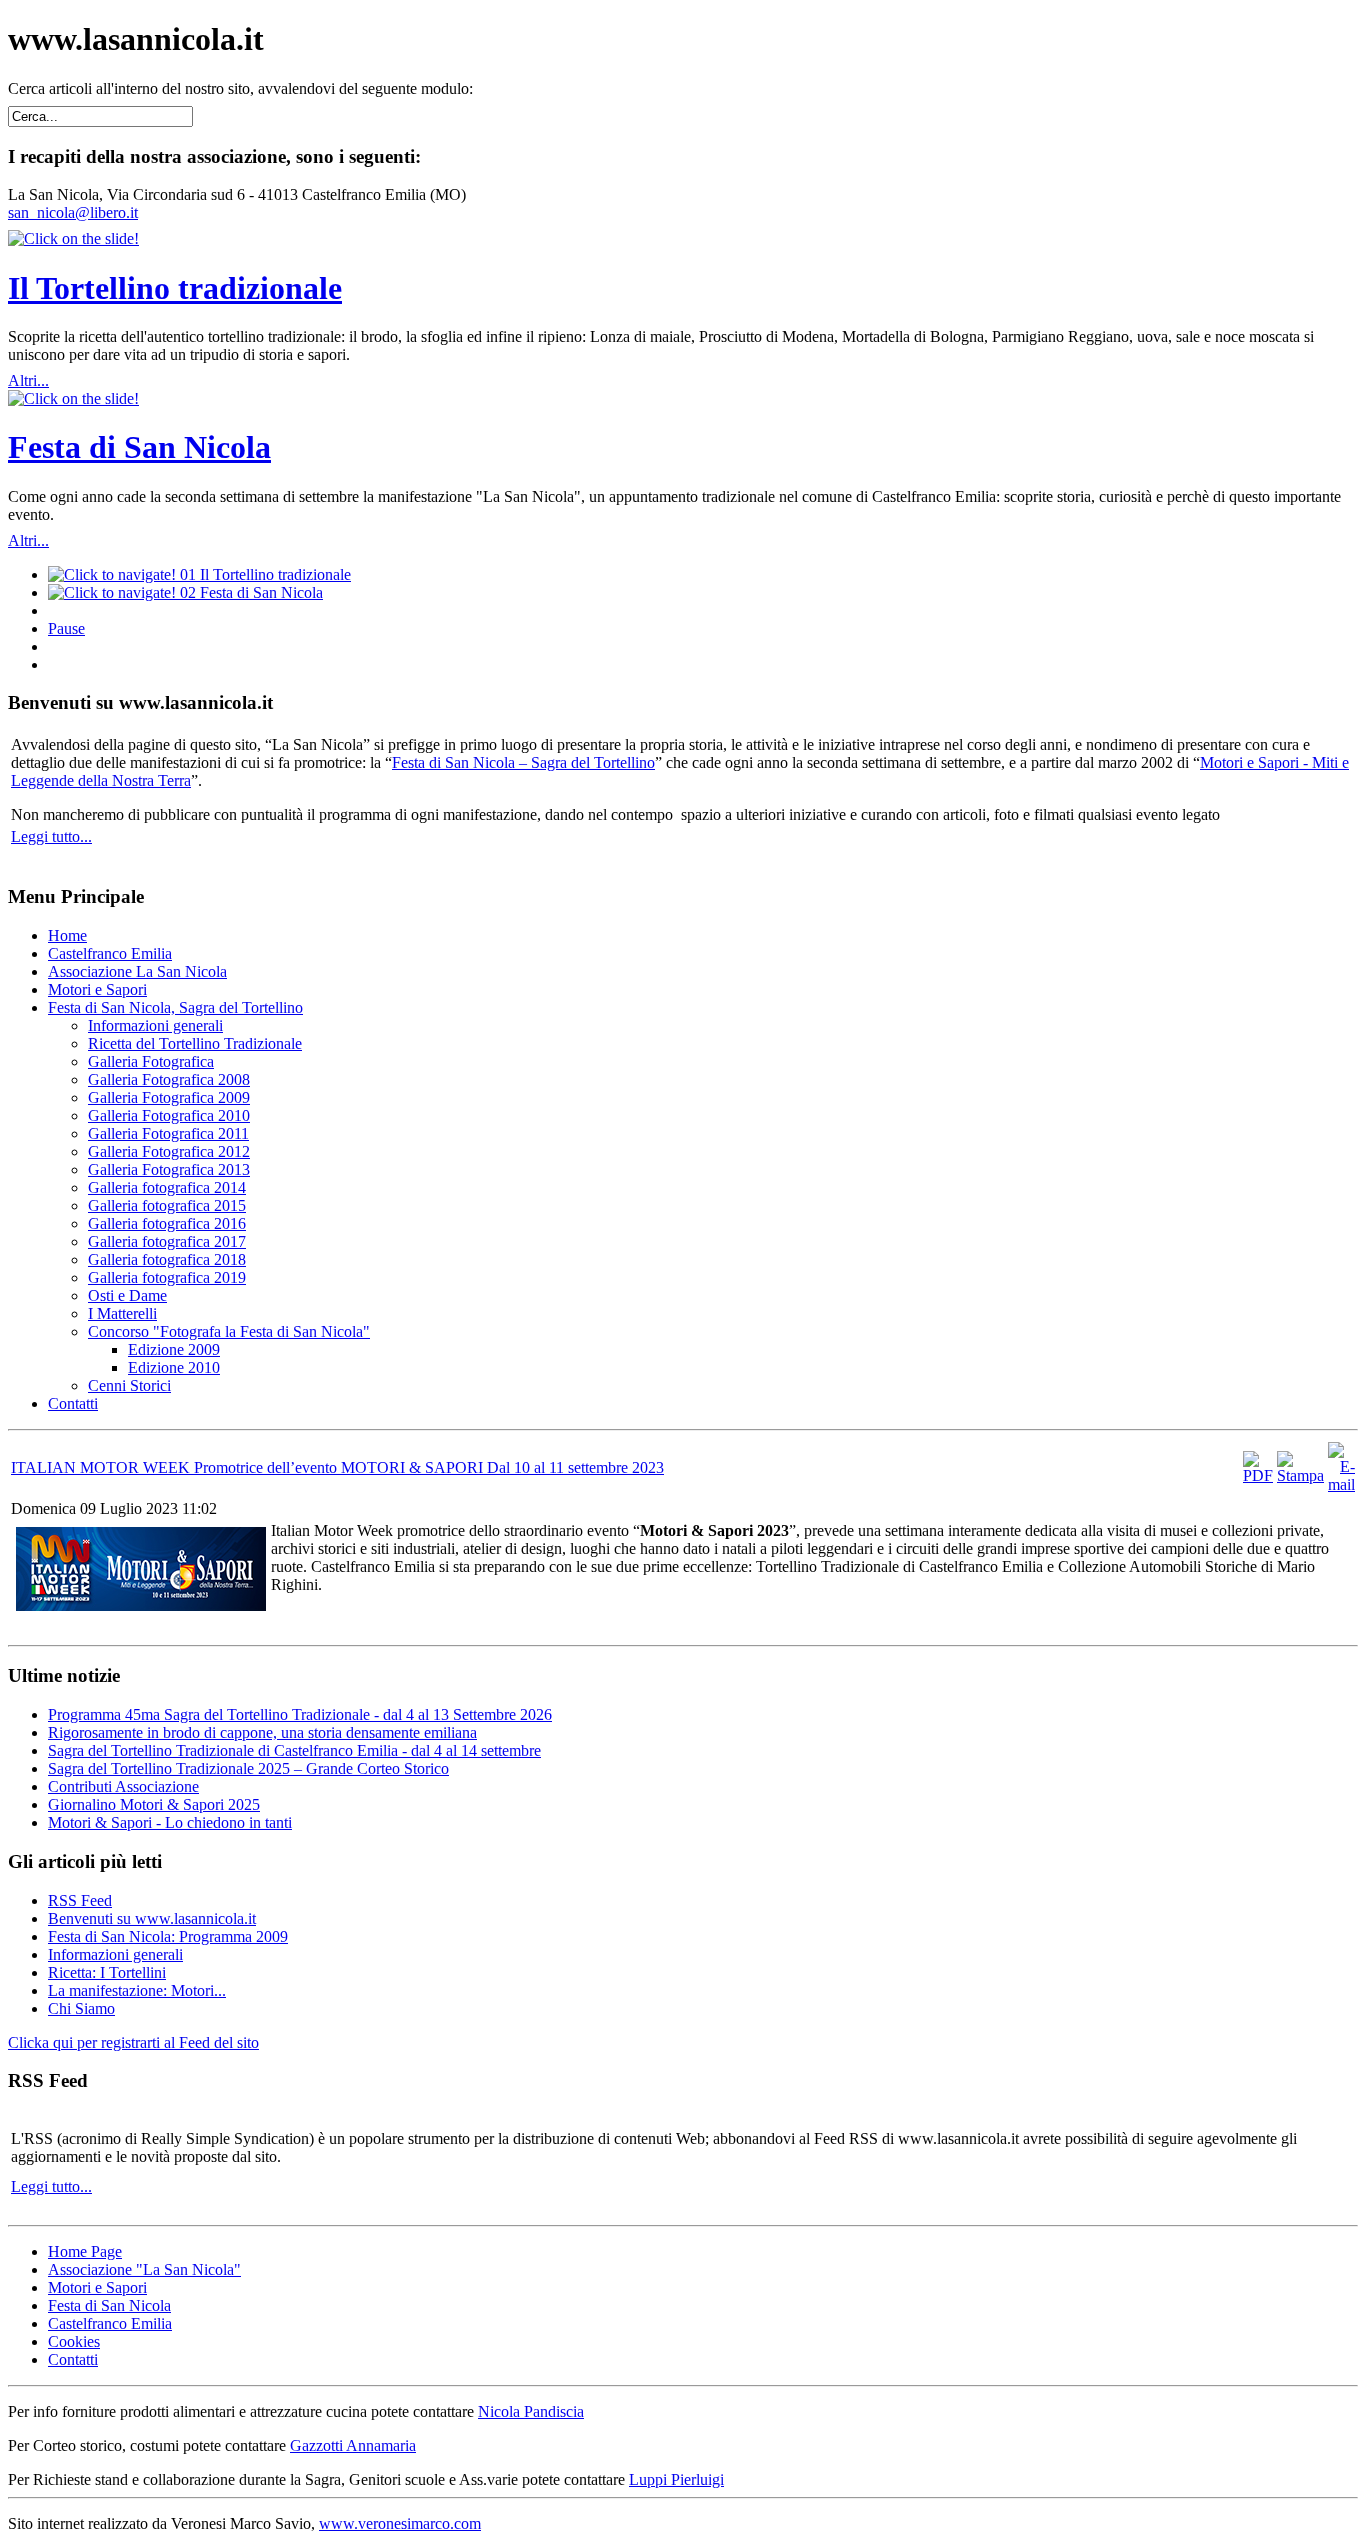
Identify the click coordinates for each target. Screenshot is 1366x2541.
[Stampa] (1300, 1475)
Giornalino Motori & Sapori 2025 (154, 1804)
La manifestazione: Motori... (137, 1990)
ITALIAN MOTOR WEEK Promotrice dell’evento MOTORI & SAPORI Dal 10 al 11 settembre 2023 (337, 1467)
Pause (66, 628)
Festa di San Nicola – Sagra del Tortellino (523, 762)
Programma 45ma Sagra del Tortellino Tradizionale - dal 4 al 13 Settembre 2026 (300, 1714)
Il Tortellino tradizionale (175, 288)
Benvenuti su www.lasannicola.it (152, 1918)
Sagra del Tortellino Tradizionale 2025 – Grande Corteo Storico (248, 1768)
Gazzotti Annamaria (353, 2445)
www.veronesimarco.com (400, 2523)
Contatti (73, 2359)
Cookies (74, 2341)
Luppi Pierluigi (676, 2479)
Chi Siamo (81, 2008)
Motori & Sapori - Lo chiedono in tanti (170, 1822)
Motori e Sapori (97, 2287)
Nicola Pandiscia (531, 2411)
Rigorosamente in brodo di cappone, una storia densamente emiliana (262, 1732)
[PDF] (1258, 1475)
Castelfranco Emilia (110, 2323)
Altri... (28, 380)
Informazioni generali (115, 1954)
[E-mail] (1341, 1484)
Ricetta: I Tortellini (107, 1972)
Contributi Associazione (123, 1786)
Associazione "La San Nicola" (144, 2269)
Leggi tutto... (51, 836)
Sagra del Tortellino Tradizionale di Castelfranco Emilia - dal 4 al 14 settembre (294, 1750)
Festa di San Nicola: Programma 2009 (168, 1936)
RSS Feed (80, 1900)
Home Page (85, 2251)
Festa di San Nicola (139, 447)
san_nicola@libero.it (73, 212)
